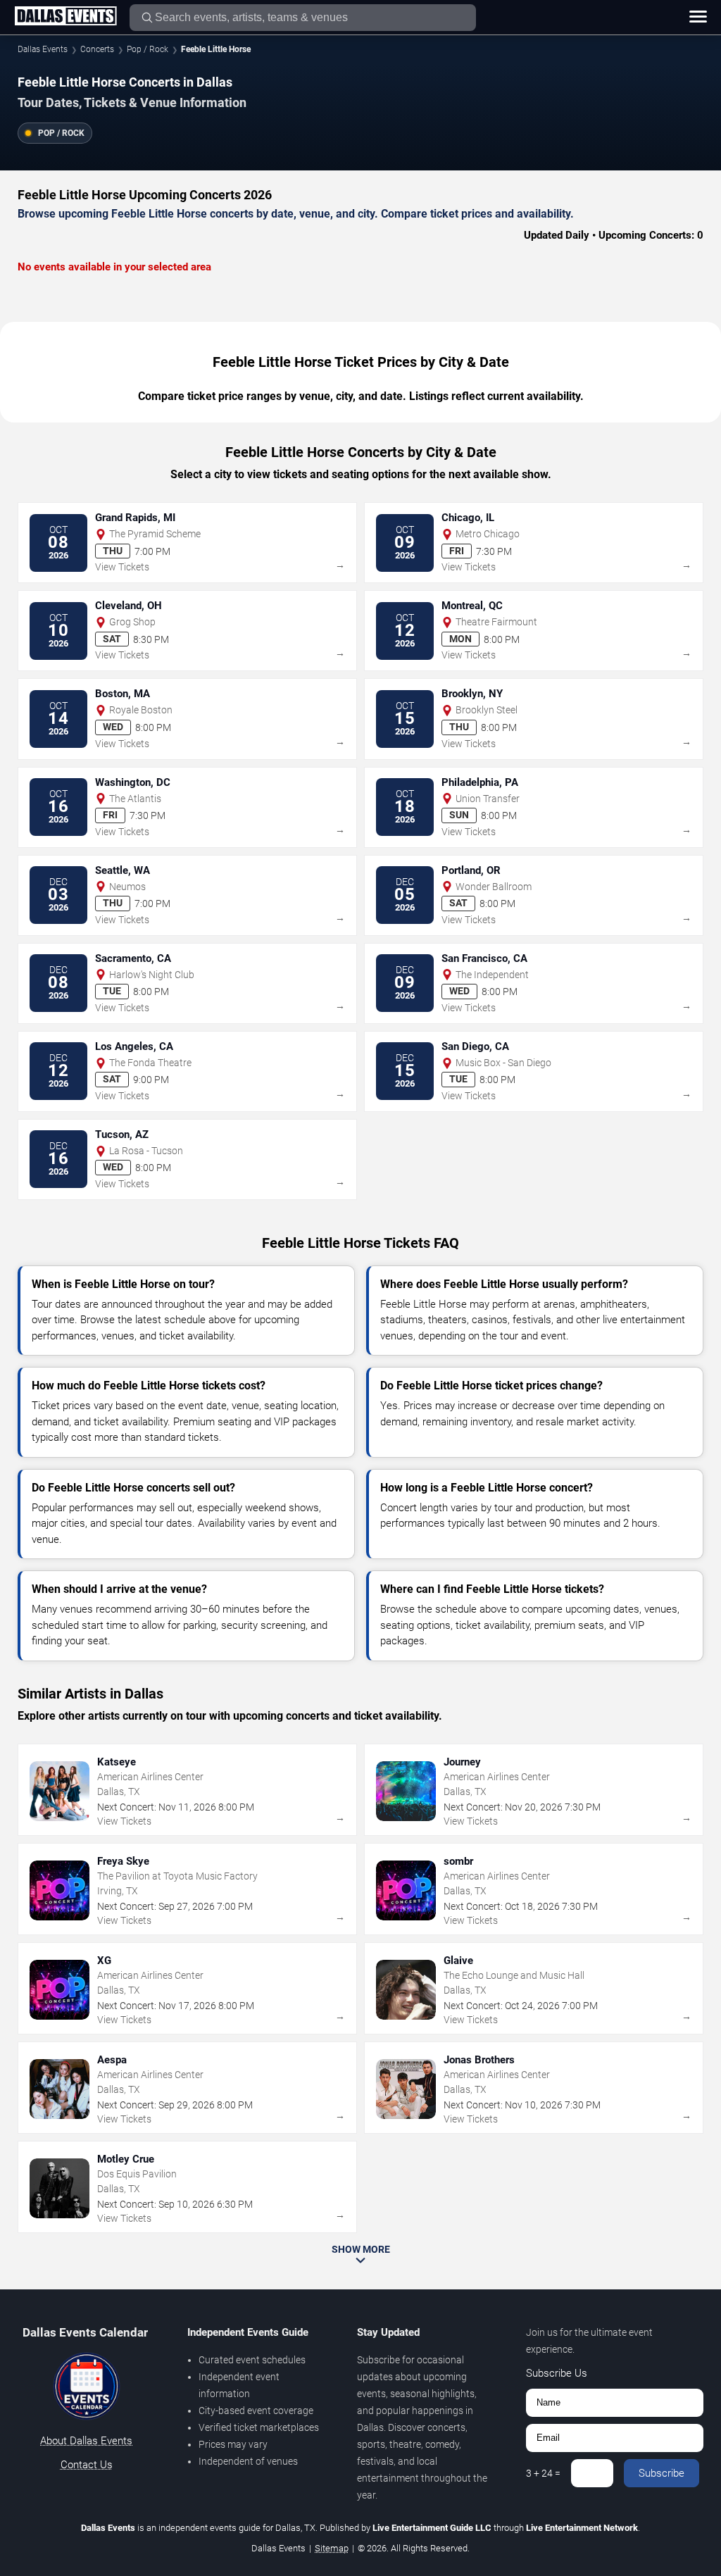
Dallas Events (43, 49)
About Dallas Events (86, 2441)
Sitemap (332, 2548)
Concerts (97, 49)
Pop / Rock (148, 49)
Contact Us (87, 2465)
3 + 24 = (543, 2473)
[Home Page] (65, 17)
